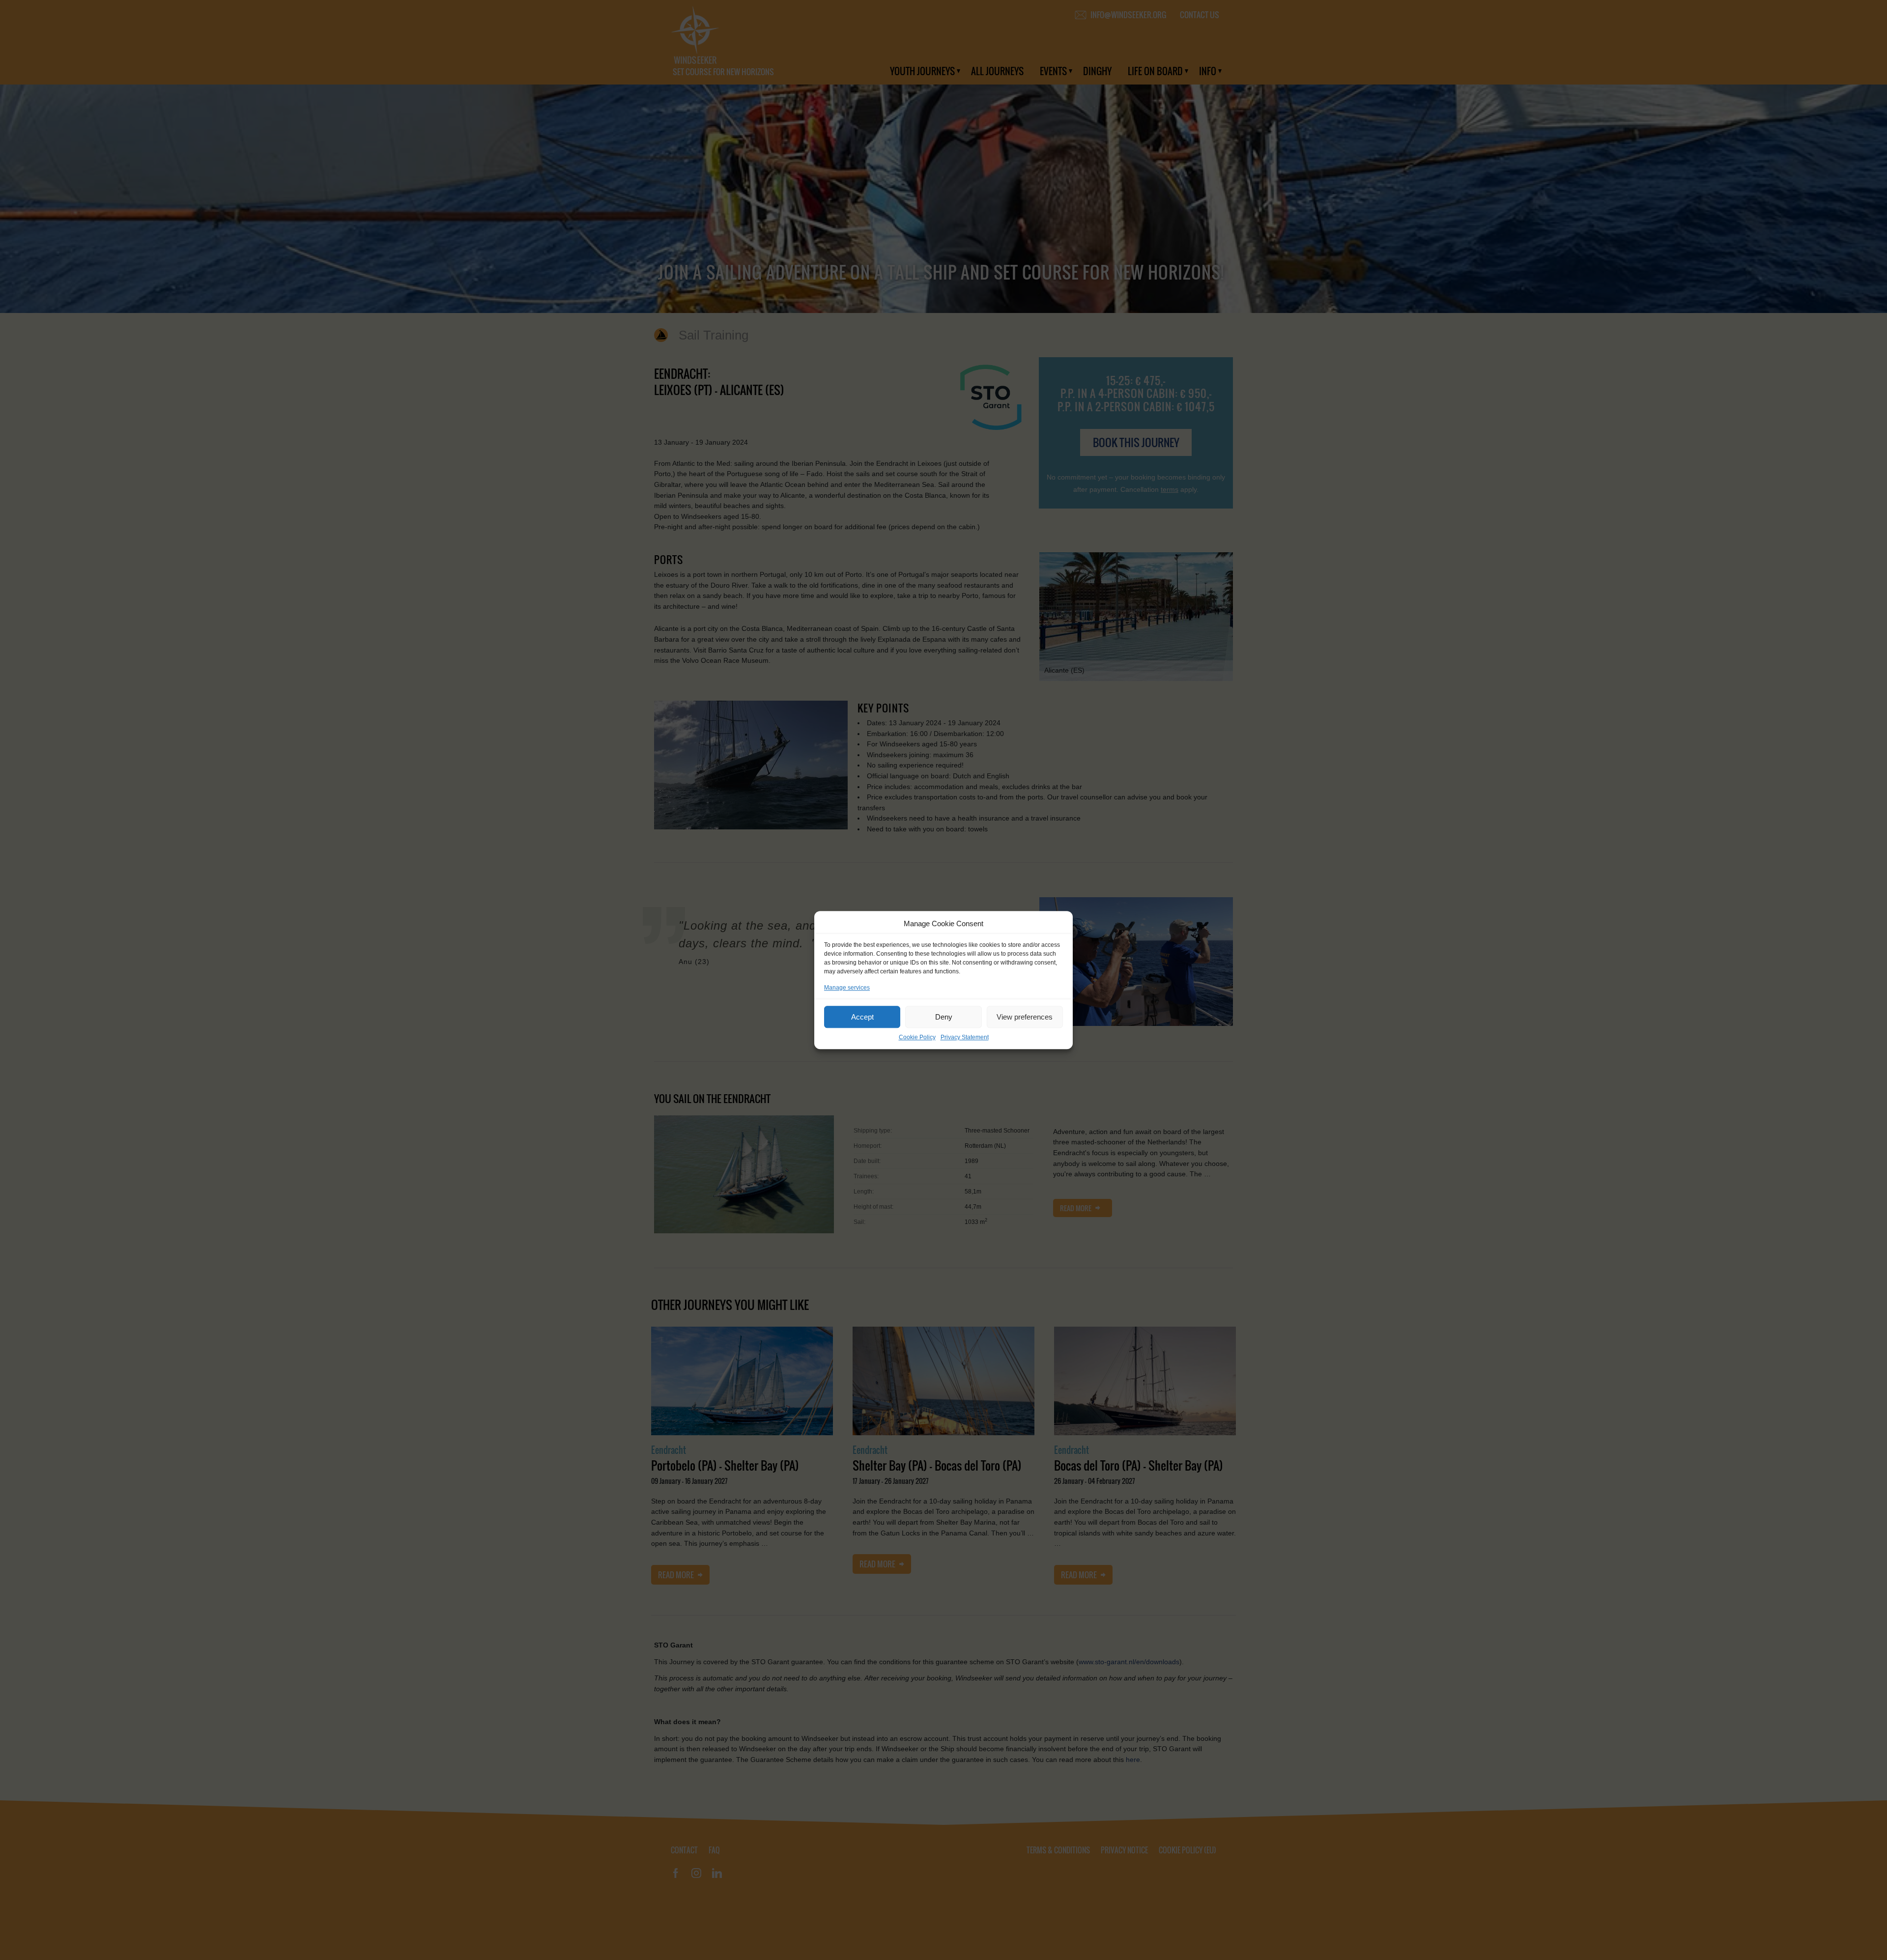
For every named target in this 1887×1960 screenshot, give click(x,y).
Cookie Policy (917, 1037)
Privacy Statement (965, 1037)
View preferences (1025, 1017)
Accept (862, 1017)
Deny (944, 1017)
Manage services (847, 988)
